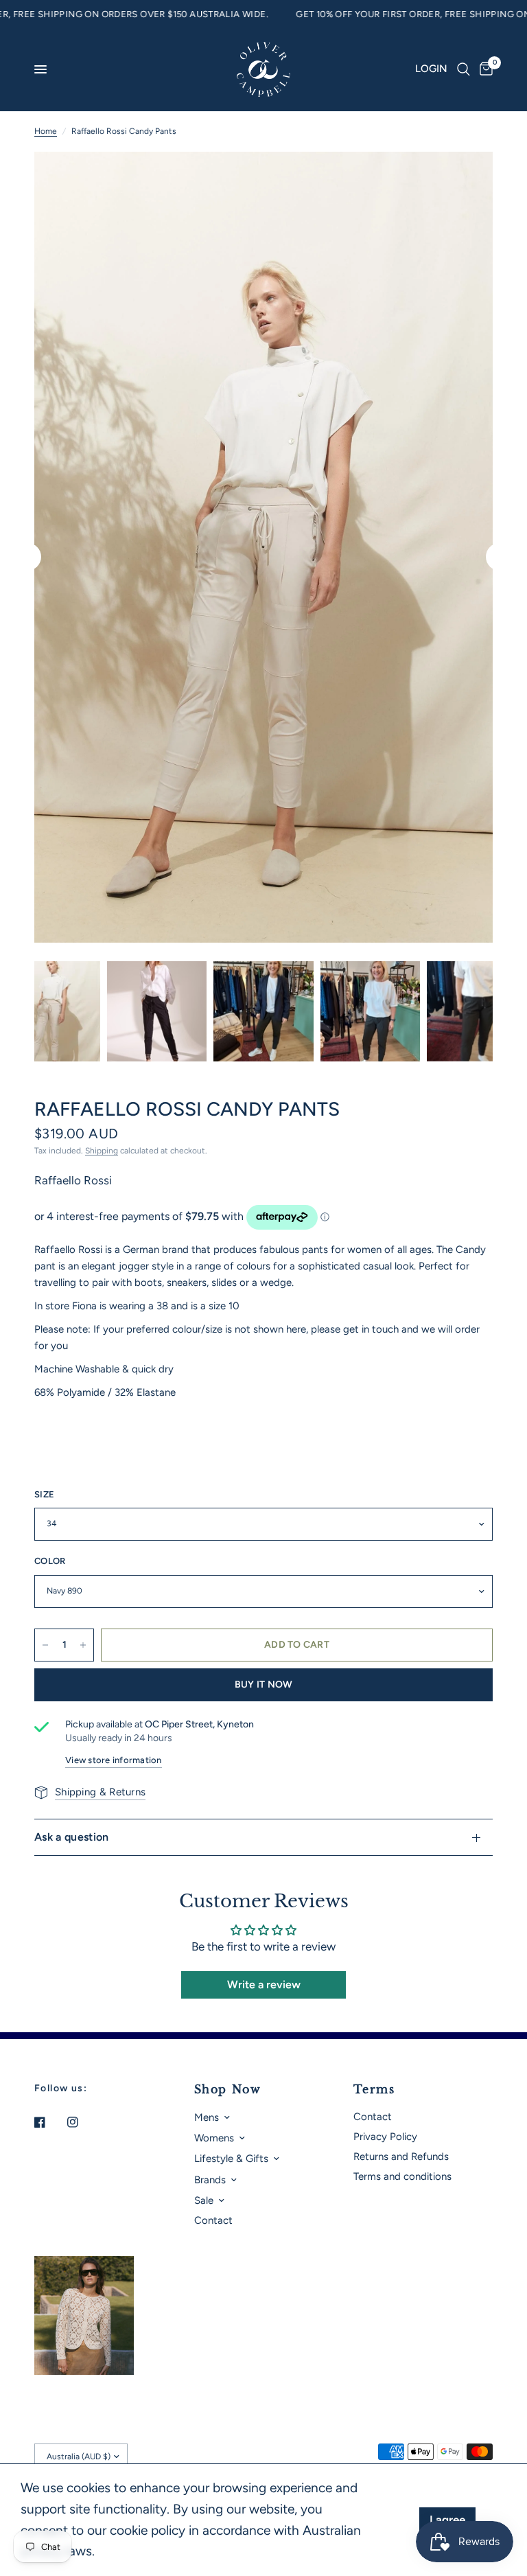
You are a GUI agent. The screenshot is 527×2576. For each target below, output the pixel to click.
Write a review (264, 1985)
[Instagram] (82, 2122)
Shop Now (228, 2089)
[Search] (464, 69)
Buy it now (264, 1684)
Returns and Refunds (401, 2157)
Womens (214, 2138)
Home (46, 131)
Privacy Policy (385, 2137)
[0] (484, 69)
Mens (207, 2117)
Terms (374, 2089)
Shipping (102, 1151)
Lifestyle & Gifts (231, 2159)
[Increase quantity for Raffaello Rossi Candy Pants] (83, 1645)
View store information (114, 1760)
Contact (213, 2220)
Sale (204, 2200)
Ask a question (71, 1837)
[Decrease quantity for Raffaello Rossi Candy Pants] (45, 1645)
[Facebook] (49, 2122)
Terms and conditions (402, 2176)
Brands (210, 2180)
